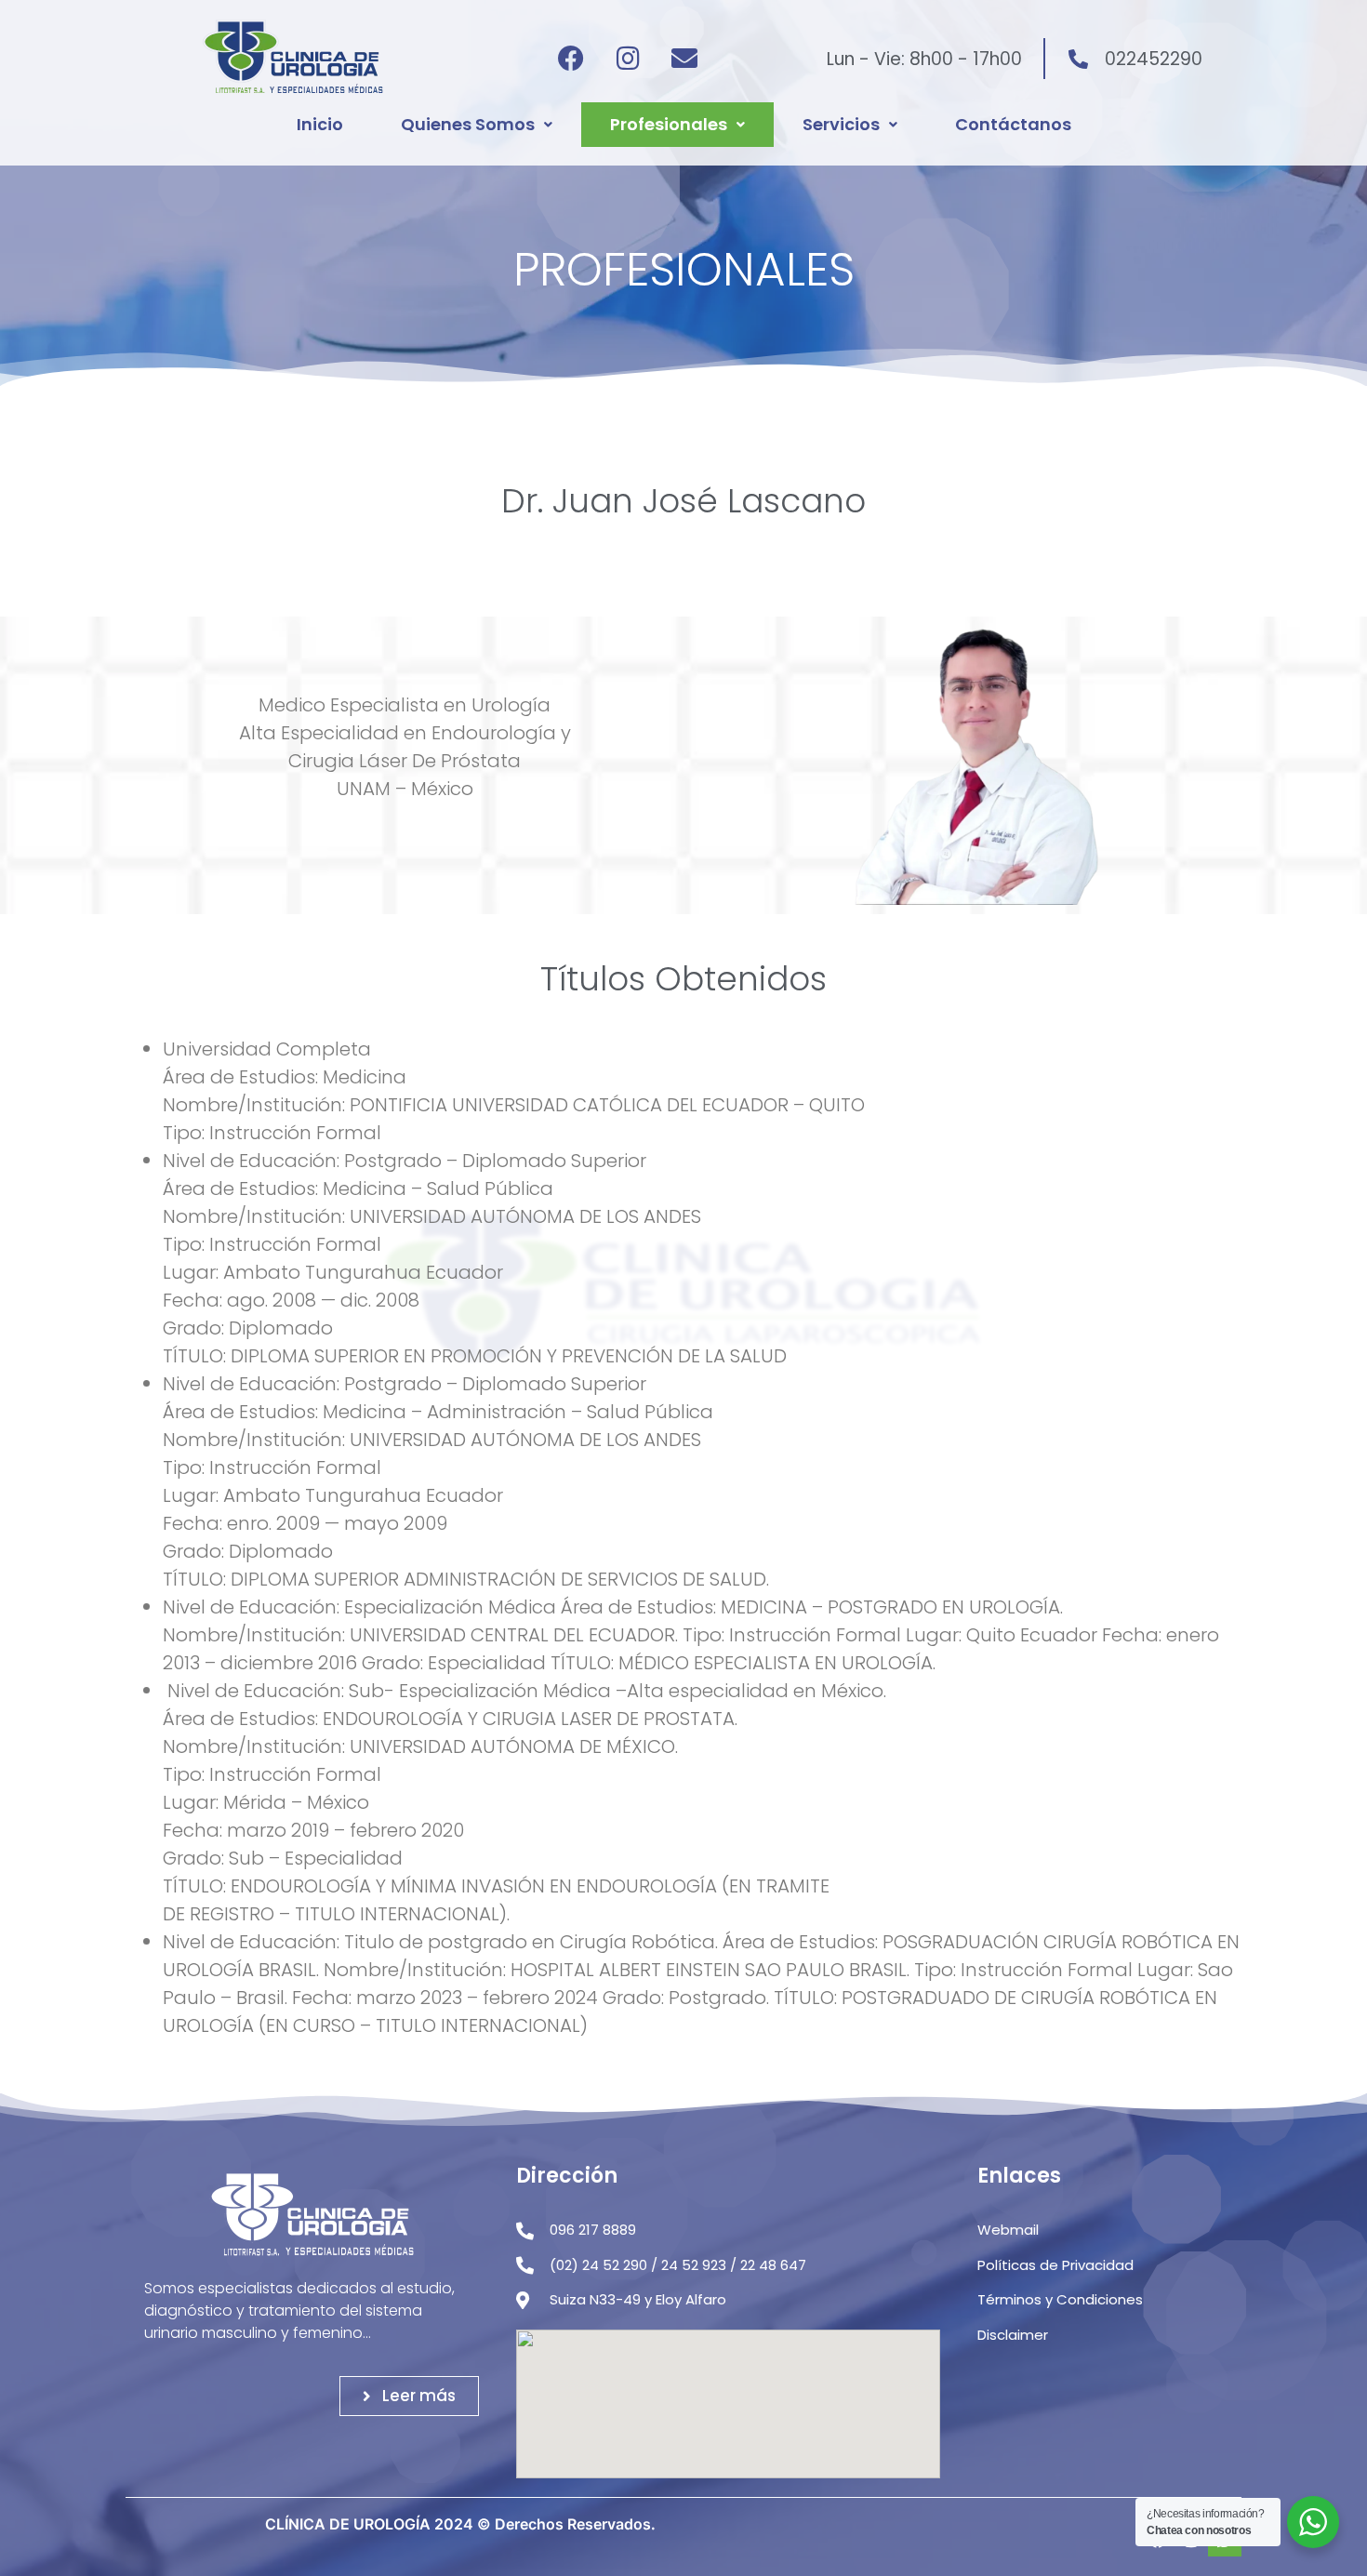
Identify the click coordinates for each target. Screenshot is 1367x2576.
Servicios (841, 124)
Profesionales (669, 124)
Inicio (320, 124)
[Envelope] (684, 59)
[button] (477, 125)
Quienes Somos (468, 124)
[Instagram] (628, 59)
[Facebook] (571, 59)
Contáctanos (1013, 124)
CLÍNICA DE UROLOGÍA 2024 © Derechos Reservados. (460, 2524)
